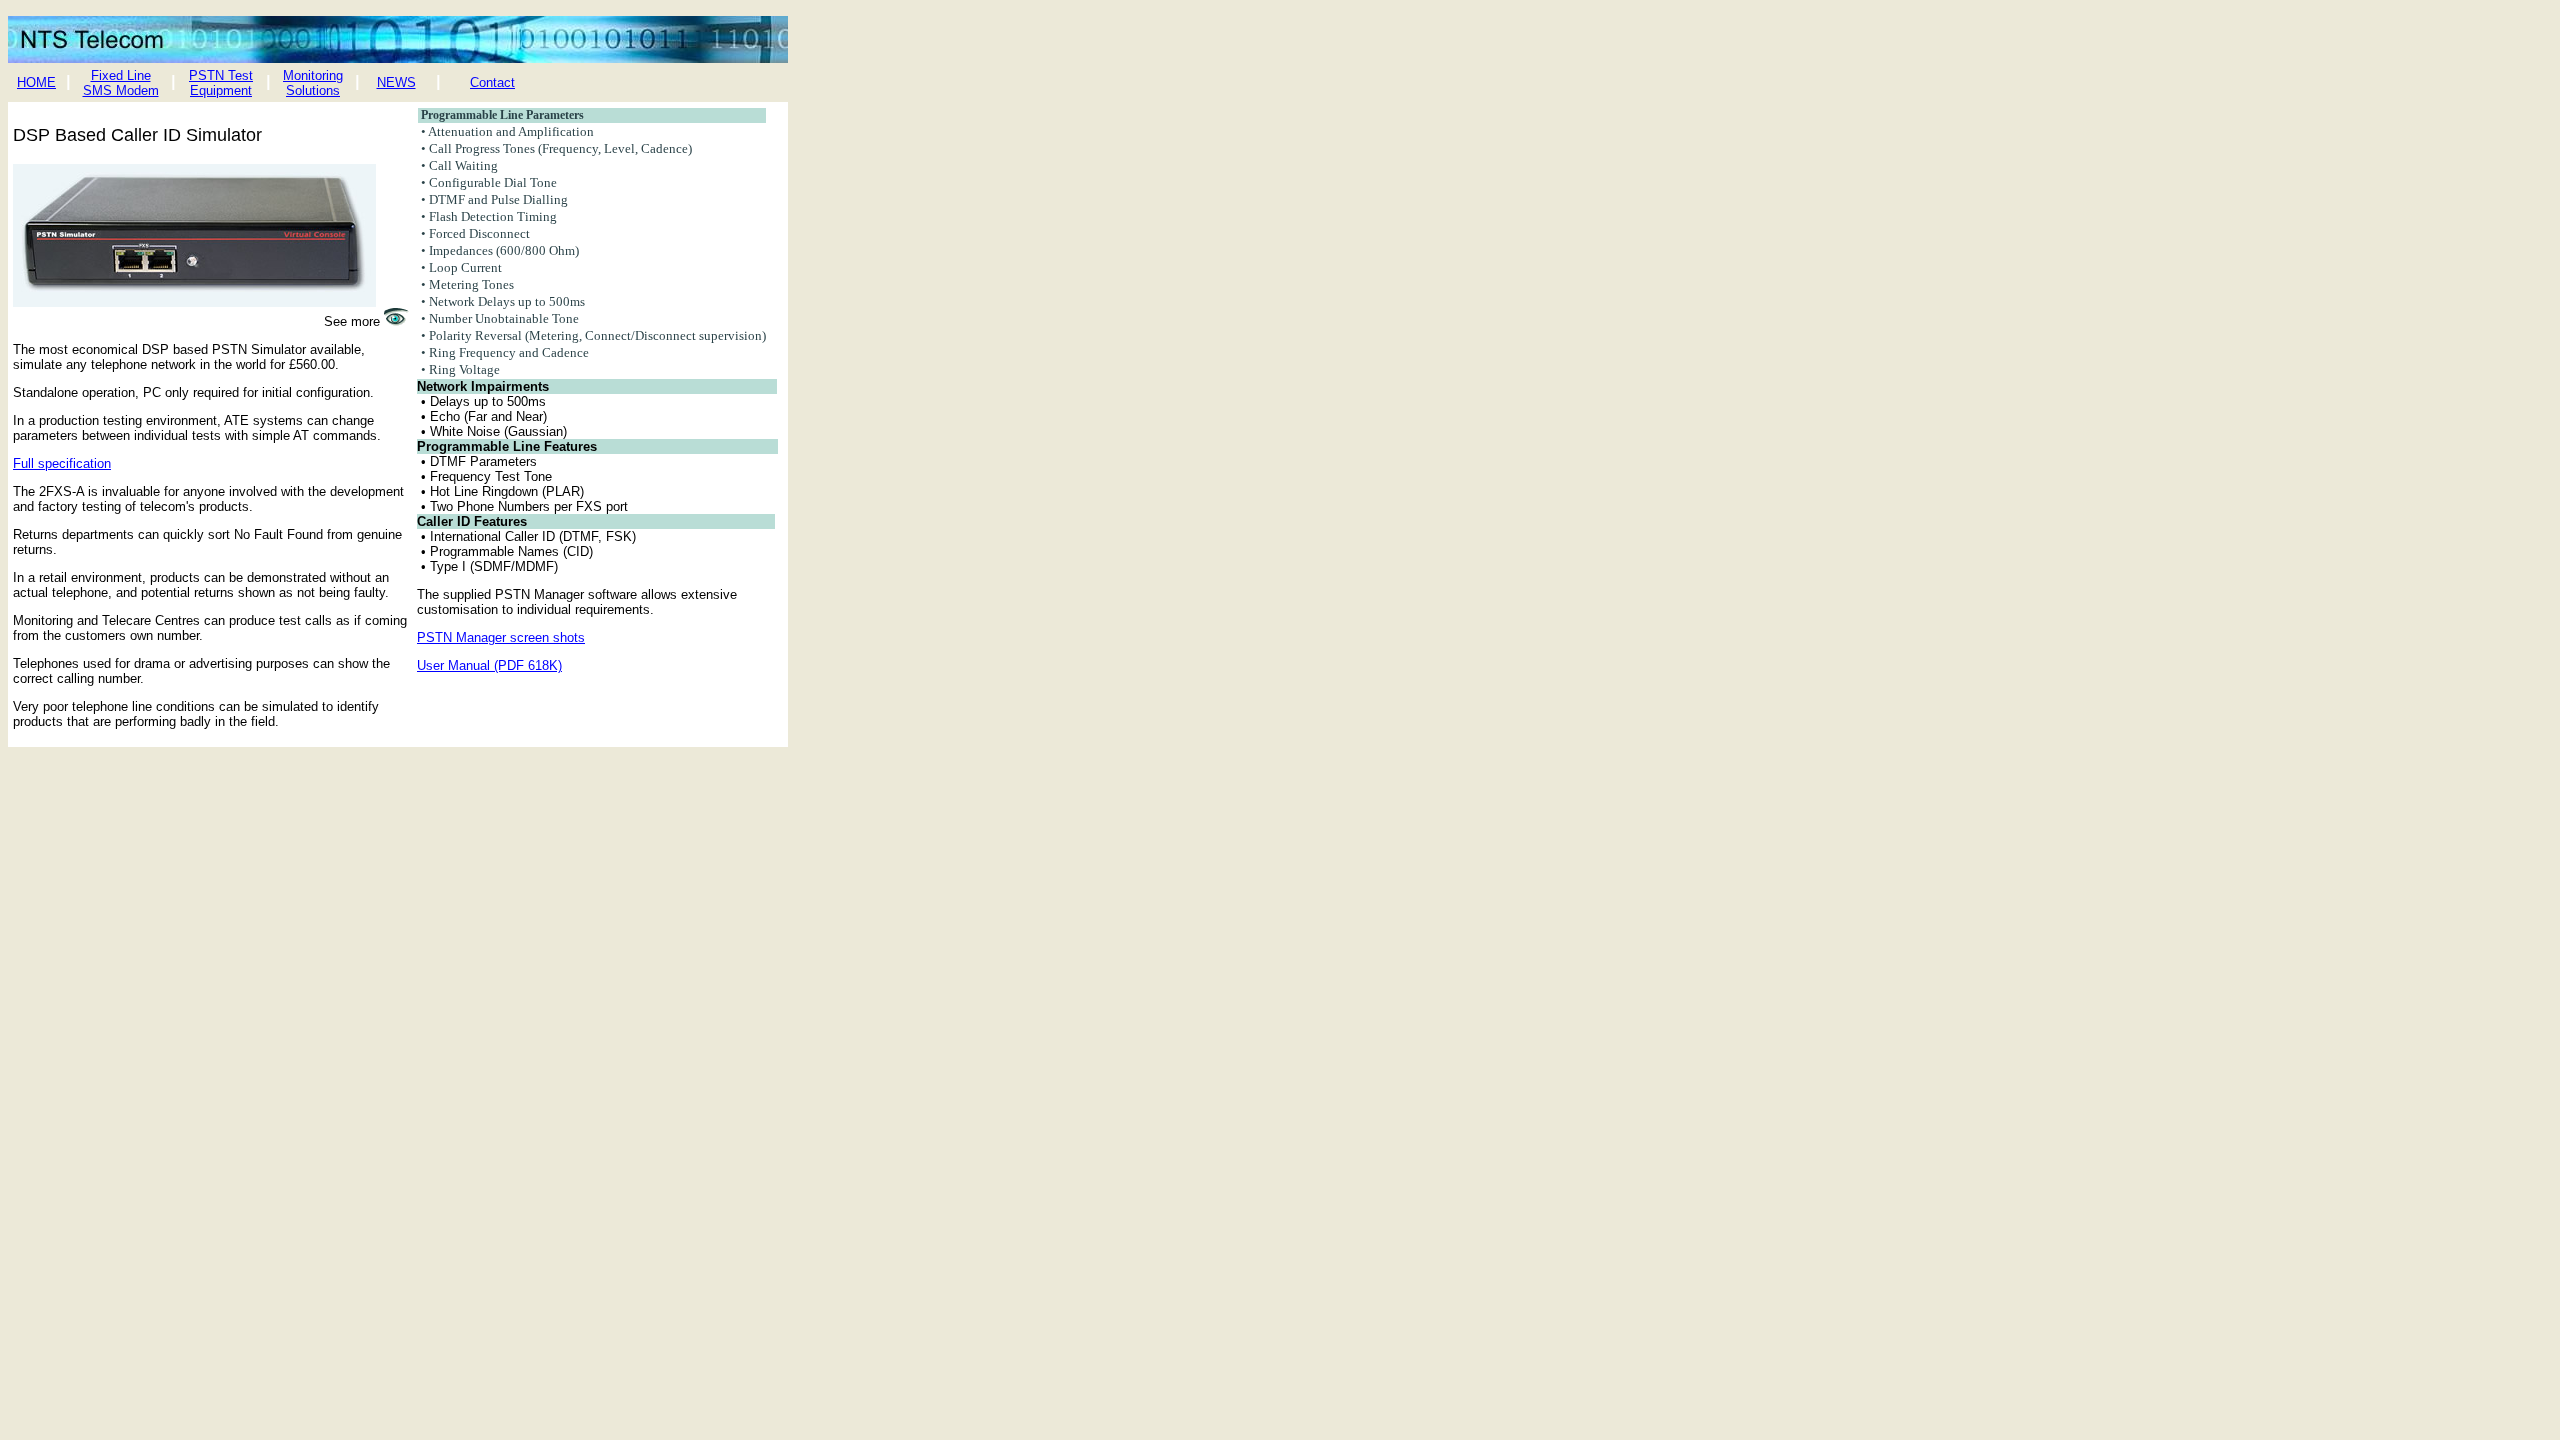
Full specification (62, 463)
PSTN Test (221, 75)
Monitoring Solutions (313, 83)
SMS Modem (121, 90)
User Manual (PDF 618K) (489, 665)
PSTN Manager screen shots (501, 637)
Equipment (221, 90)
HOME (36, 82)
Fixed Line (121, 75)
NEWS (396, 82)
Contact (492, 82)
